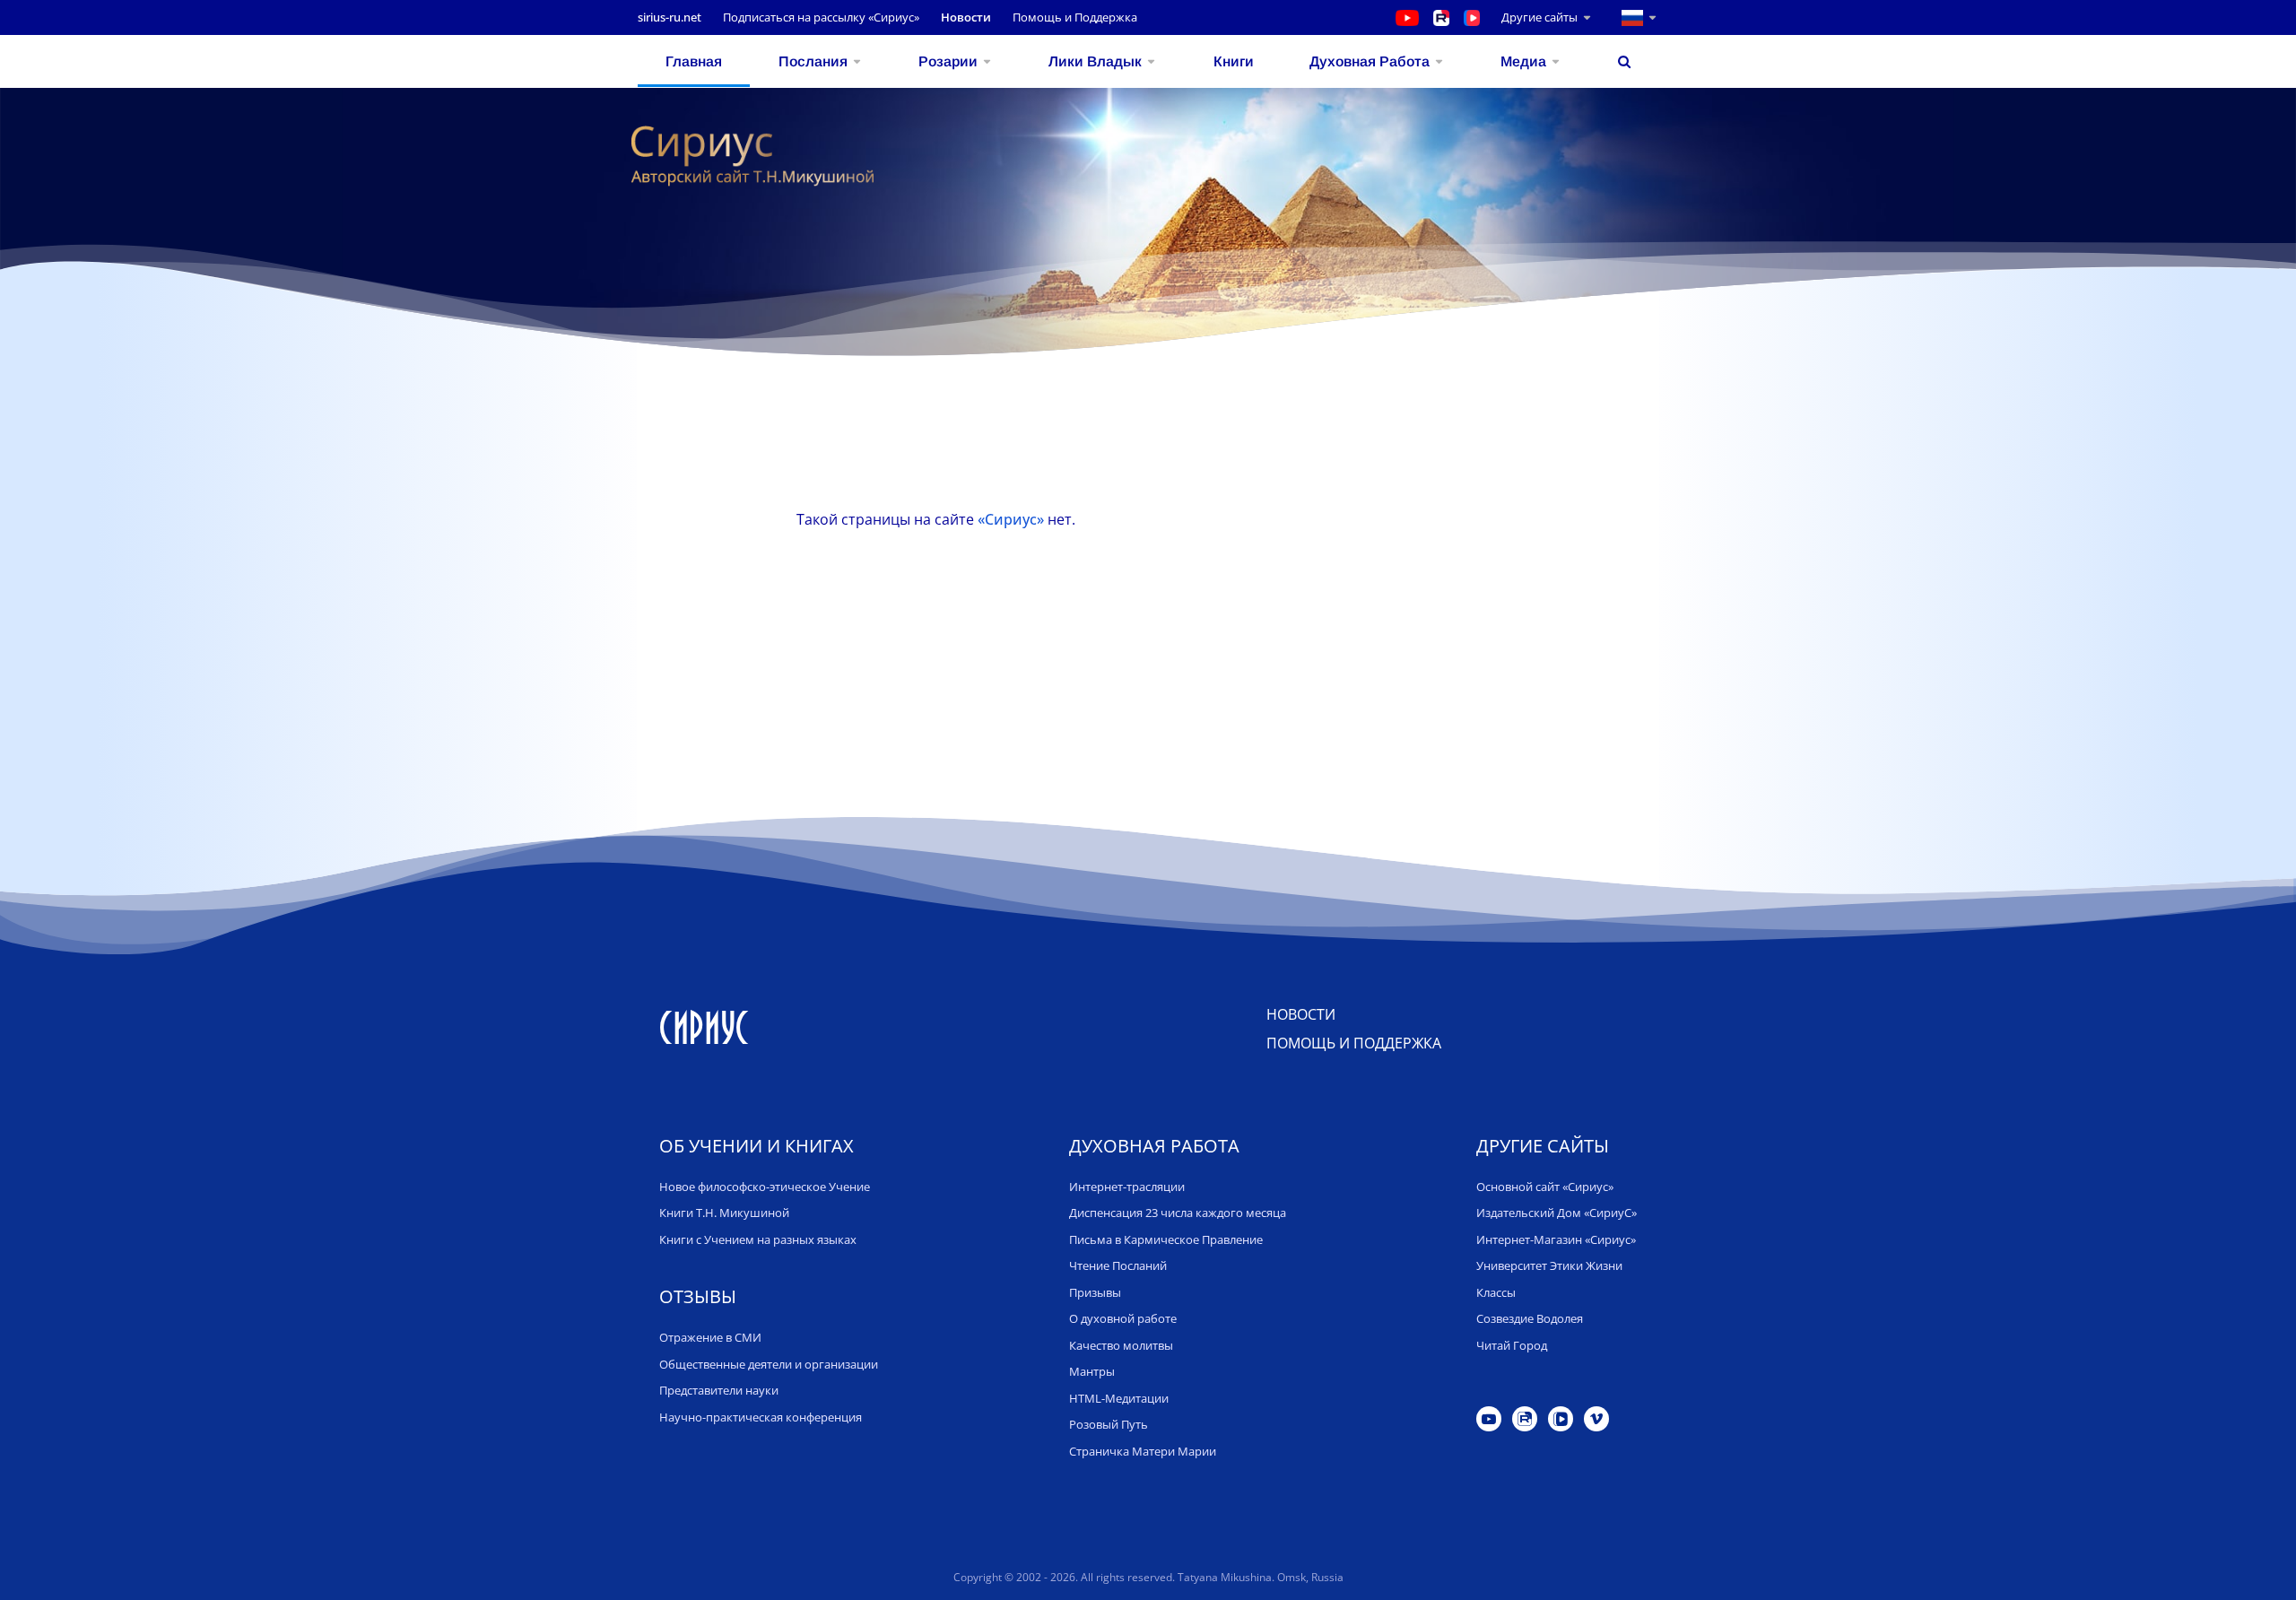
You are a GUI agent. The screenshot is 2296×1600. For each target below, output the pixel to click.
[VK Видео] (1561, 1419)
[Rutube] (1525, 1419)
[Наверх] (2262, 1567)
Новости (966, 17)
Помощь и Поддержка (1075, 17)
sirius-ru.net (670, 17)
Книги (1234, 61)
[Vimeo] (1596, 1419)
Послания (813, 61)
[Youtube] (1489, 1419)
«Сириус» (1011, 519)
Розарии (948, 61)
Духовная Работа (1370, 61)
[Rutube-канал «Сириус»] (1441, 17)
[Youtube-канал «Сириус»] (1407, 17)
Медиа (1523, 61)
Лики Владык (1095, 61)
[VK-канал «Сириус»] (1483, 17)
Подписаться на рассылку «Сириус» (821, 17)
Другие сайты (1539, 17)
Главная (694, 61)
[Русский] (1626, 17)
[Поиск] (1624, 61)
